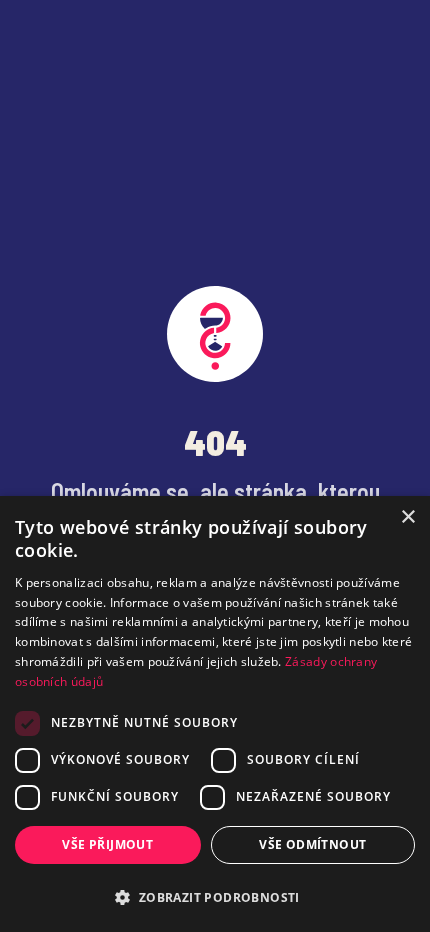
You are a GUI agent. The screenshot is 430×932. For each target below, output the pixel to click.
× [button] (407, 517)
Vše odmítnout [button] (312, 844)
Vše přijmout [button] (107, 844)
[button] (215, 897)
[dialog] (215, 714)
